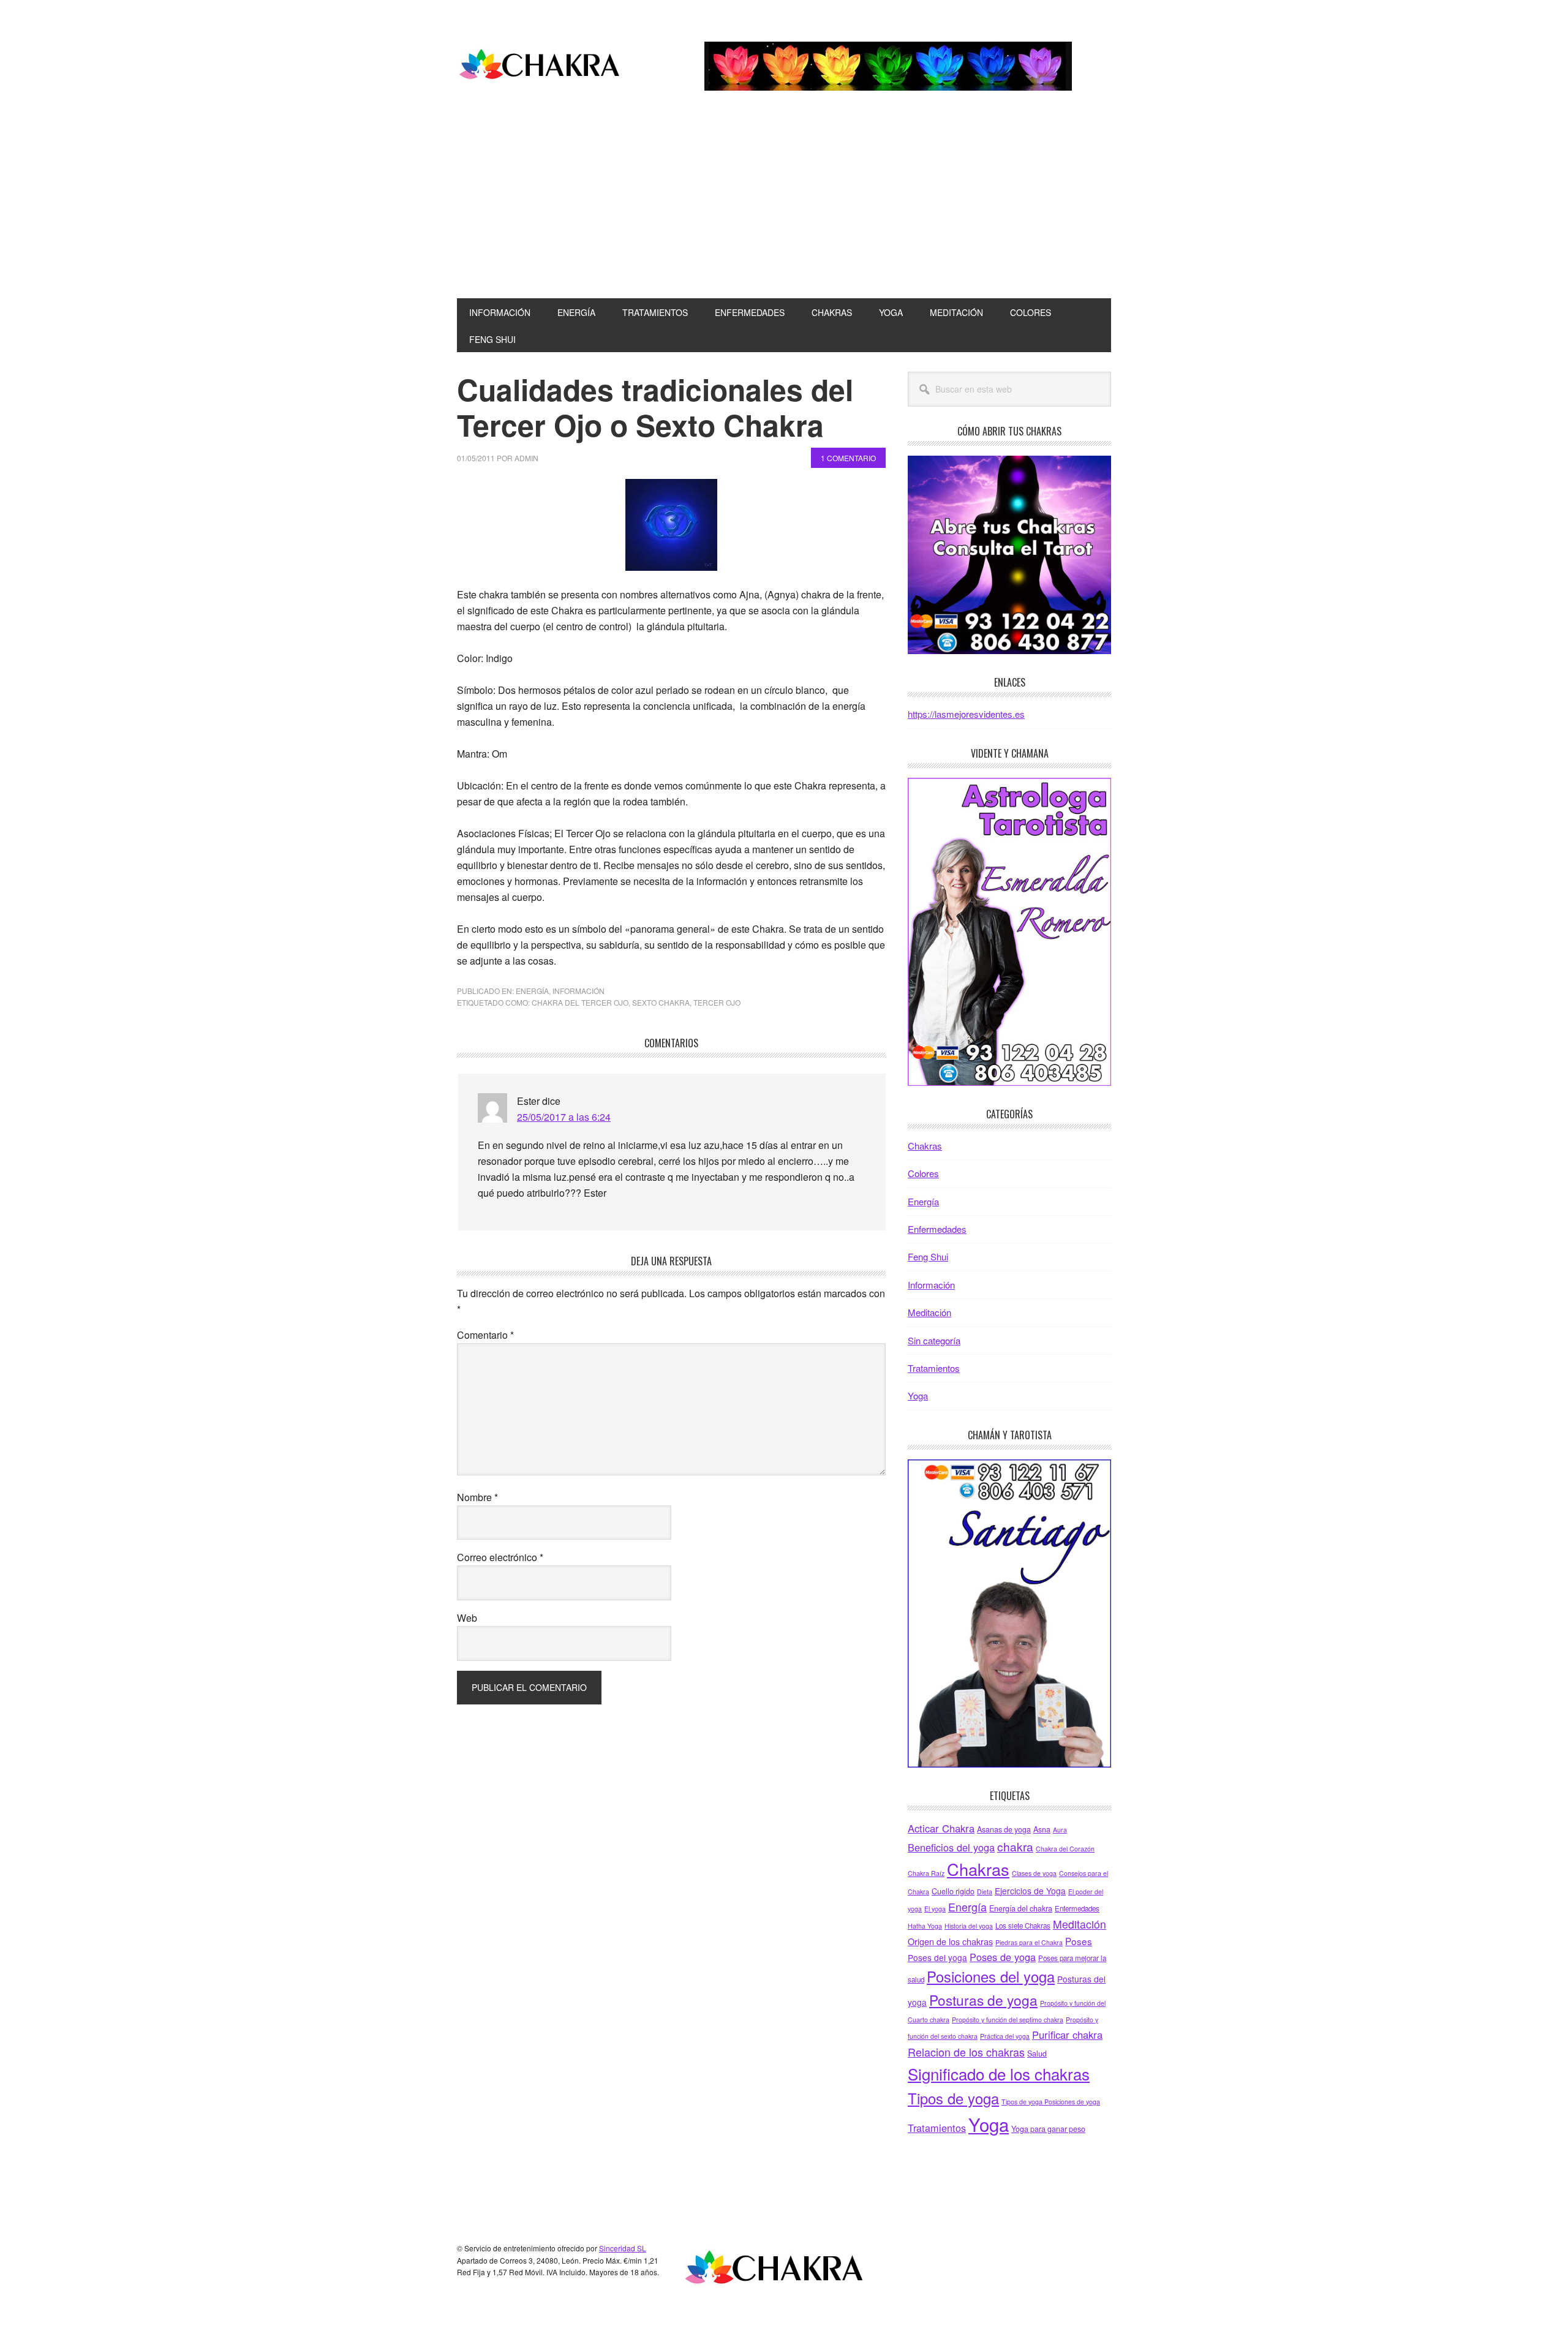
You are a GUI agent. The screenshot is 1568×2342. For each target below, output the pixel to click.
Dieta (985, 1892)
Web (467, 1618)
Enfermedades (937, 1229)
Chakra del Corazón (1065, 1849)
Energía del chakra (1021, 1908)
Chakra (540, 66)
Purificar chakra (1067, 2035)
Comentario (485, 1335)
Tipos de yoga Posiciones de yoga (1051, 2102)
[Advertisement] (784, 206)
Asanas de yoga (1004, 1829)
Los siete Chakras (1023, 1926)
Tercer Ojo (717, 1002)
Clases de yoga (1034, 1873)
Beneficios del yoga (951, 1847)
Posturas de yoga (983, 2000)
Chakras (925, 1146)
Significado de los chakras (999, 2073)
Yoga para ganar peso (1048, 2129)
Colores (923, 1173)
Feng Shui (928, 1256)
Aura (1060, 1830)
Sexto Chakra (661, 1002)
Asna (1042, 1829)
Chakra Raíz (926, 1873)
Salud (1037, 2054)
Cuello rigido (953, 1891)
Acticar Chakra (941, 1828)
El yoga (935, 1909)
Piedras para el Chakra (1029, 1942)
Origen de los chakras (950, 1941)
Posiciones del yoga (991, 1976)
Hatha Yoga (925, 1926)
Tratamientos (934, 1368)
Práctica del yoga (1005, 2036)
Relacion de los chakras (966, 2052)
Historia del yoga (969, 1926)
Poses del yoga (937, 1957)
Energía (532, 991)
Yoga (918, 1395)
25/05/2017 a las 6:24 (564, 1117)
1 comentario (848, 458)
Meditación (929, 1312)
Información (579, 991)
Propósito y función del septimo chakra (1008, 2020)
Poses (1079, 1941)
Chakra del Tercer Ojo (580, 1002)
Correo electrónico (500, 1557)
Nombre (477, 1497)
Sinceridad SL (623, 2248)
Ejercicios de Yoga (1030, 1891)
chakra (1015, 1846)
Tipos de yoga (953, 2098)
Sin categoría (934, 1340)
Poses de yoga (1003, 1957)
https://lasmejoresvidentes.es (966, 714)
